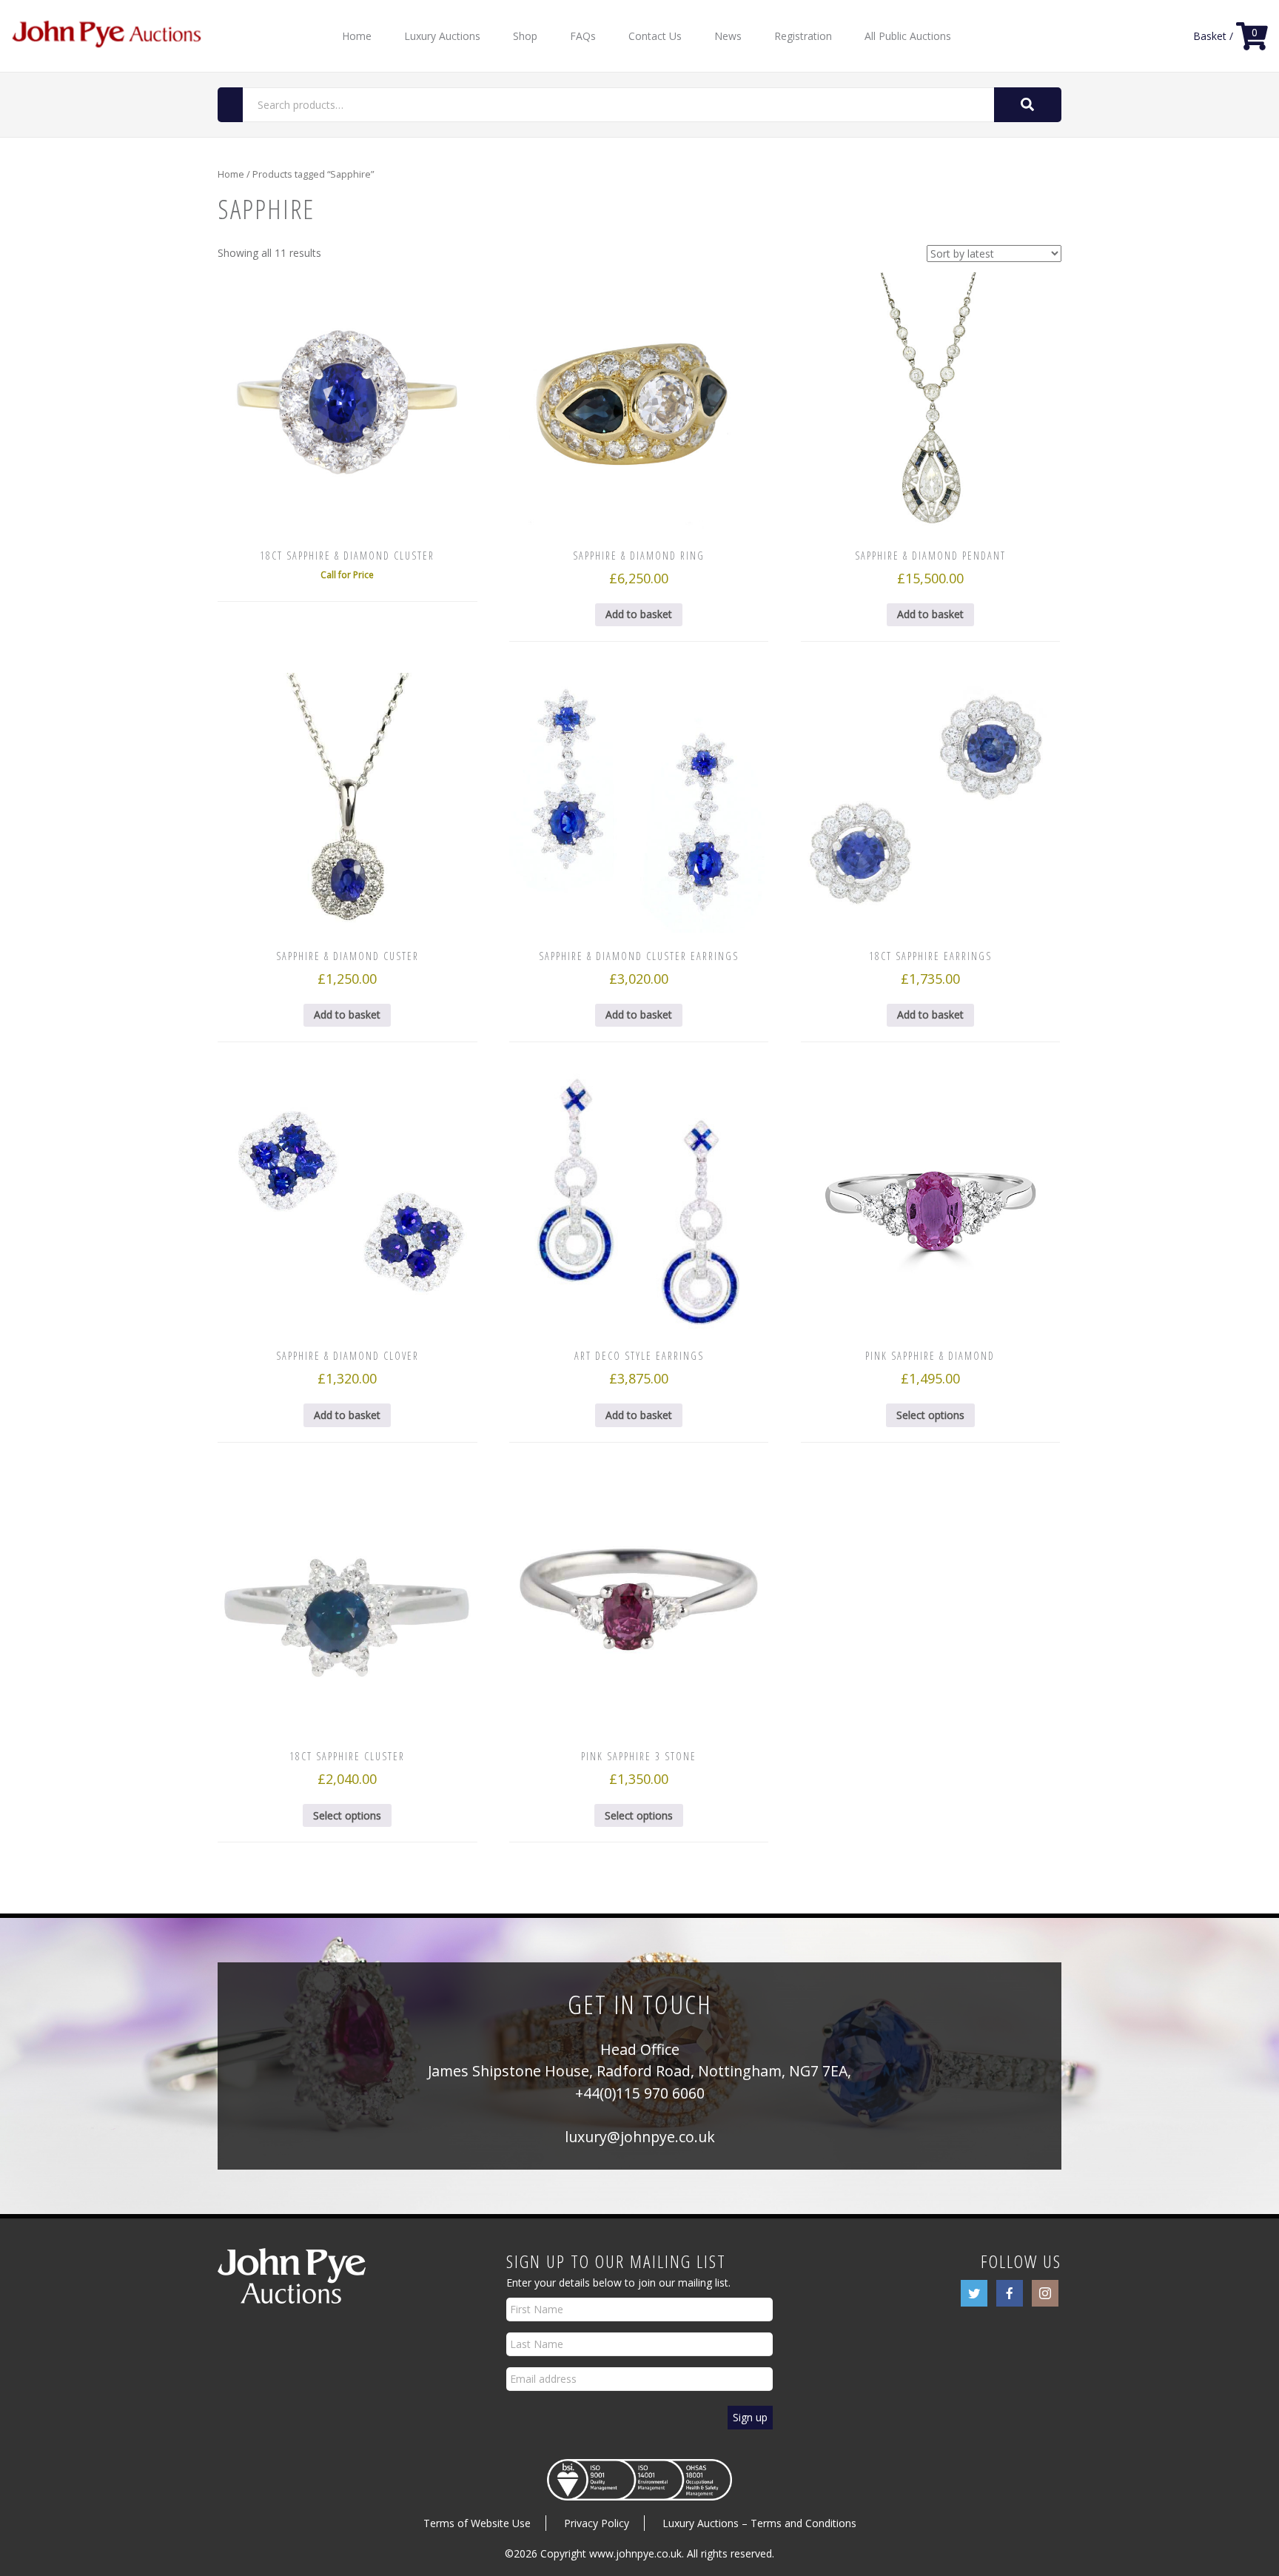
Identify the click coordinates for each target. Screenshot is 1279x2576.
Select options (930, 1415)
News (728, 36)
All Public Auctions (908, 36)
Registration (803, 36)
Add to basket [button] (639, 614)
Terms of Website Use (477, 2523)
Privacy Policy (597, 2523)
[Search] (1028, 105)
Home (357, 36)
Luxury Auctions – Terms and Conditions (759, 2523)
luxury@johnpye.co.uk (640, 2137)
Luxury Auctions (442, 36)
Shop (525, 36)
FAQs (583, 36)
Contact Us (655, 36)
